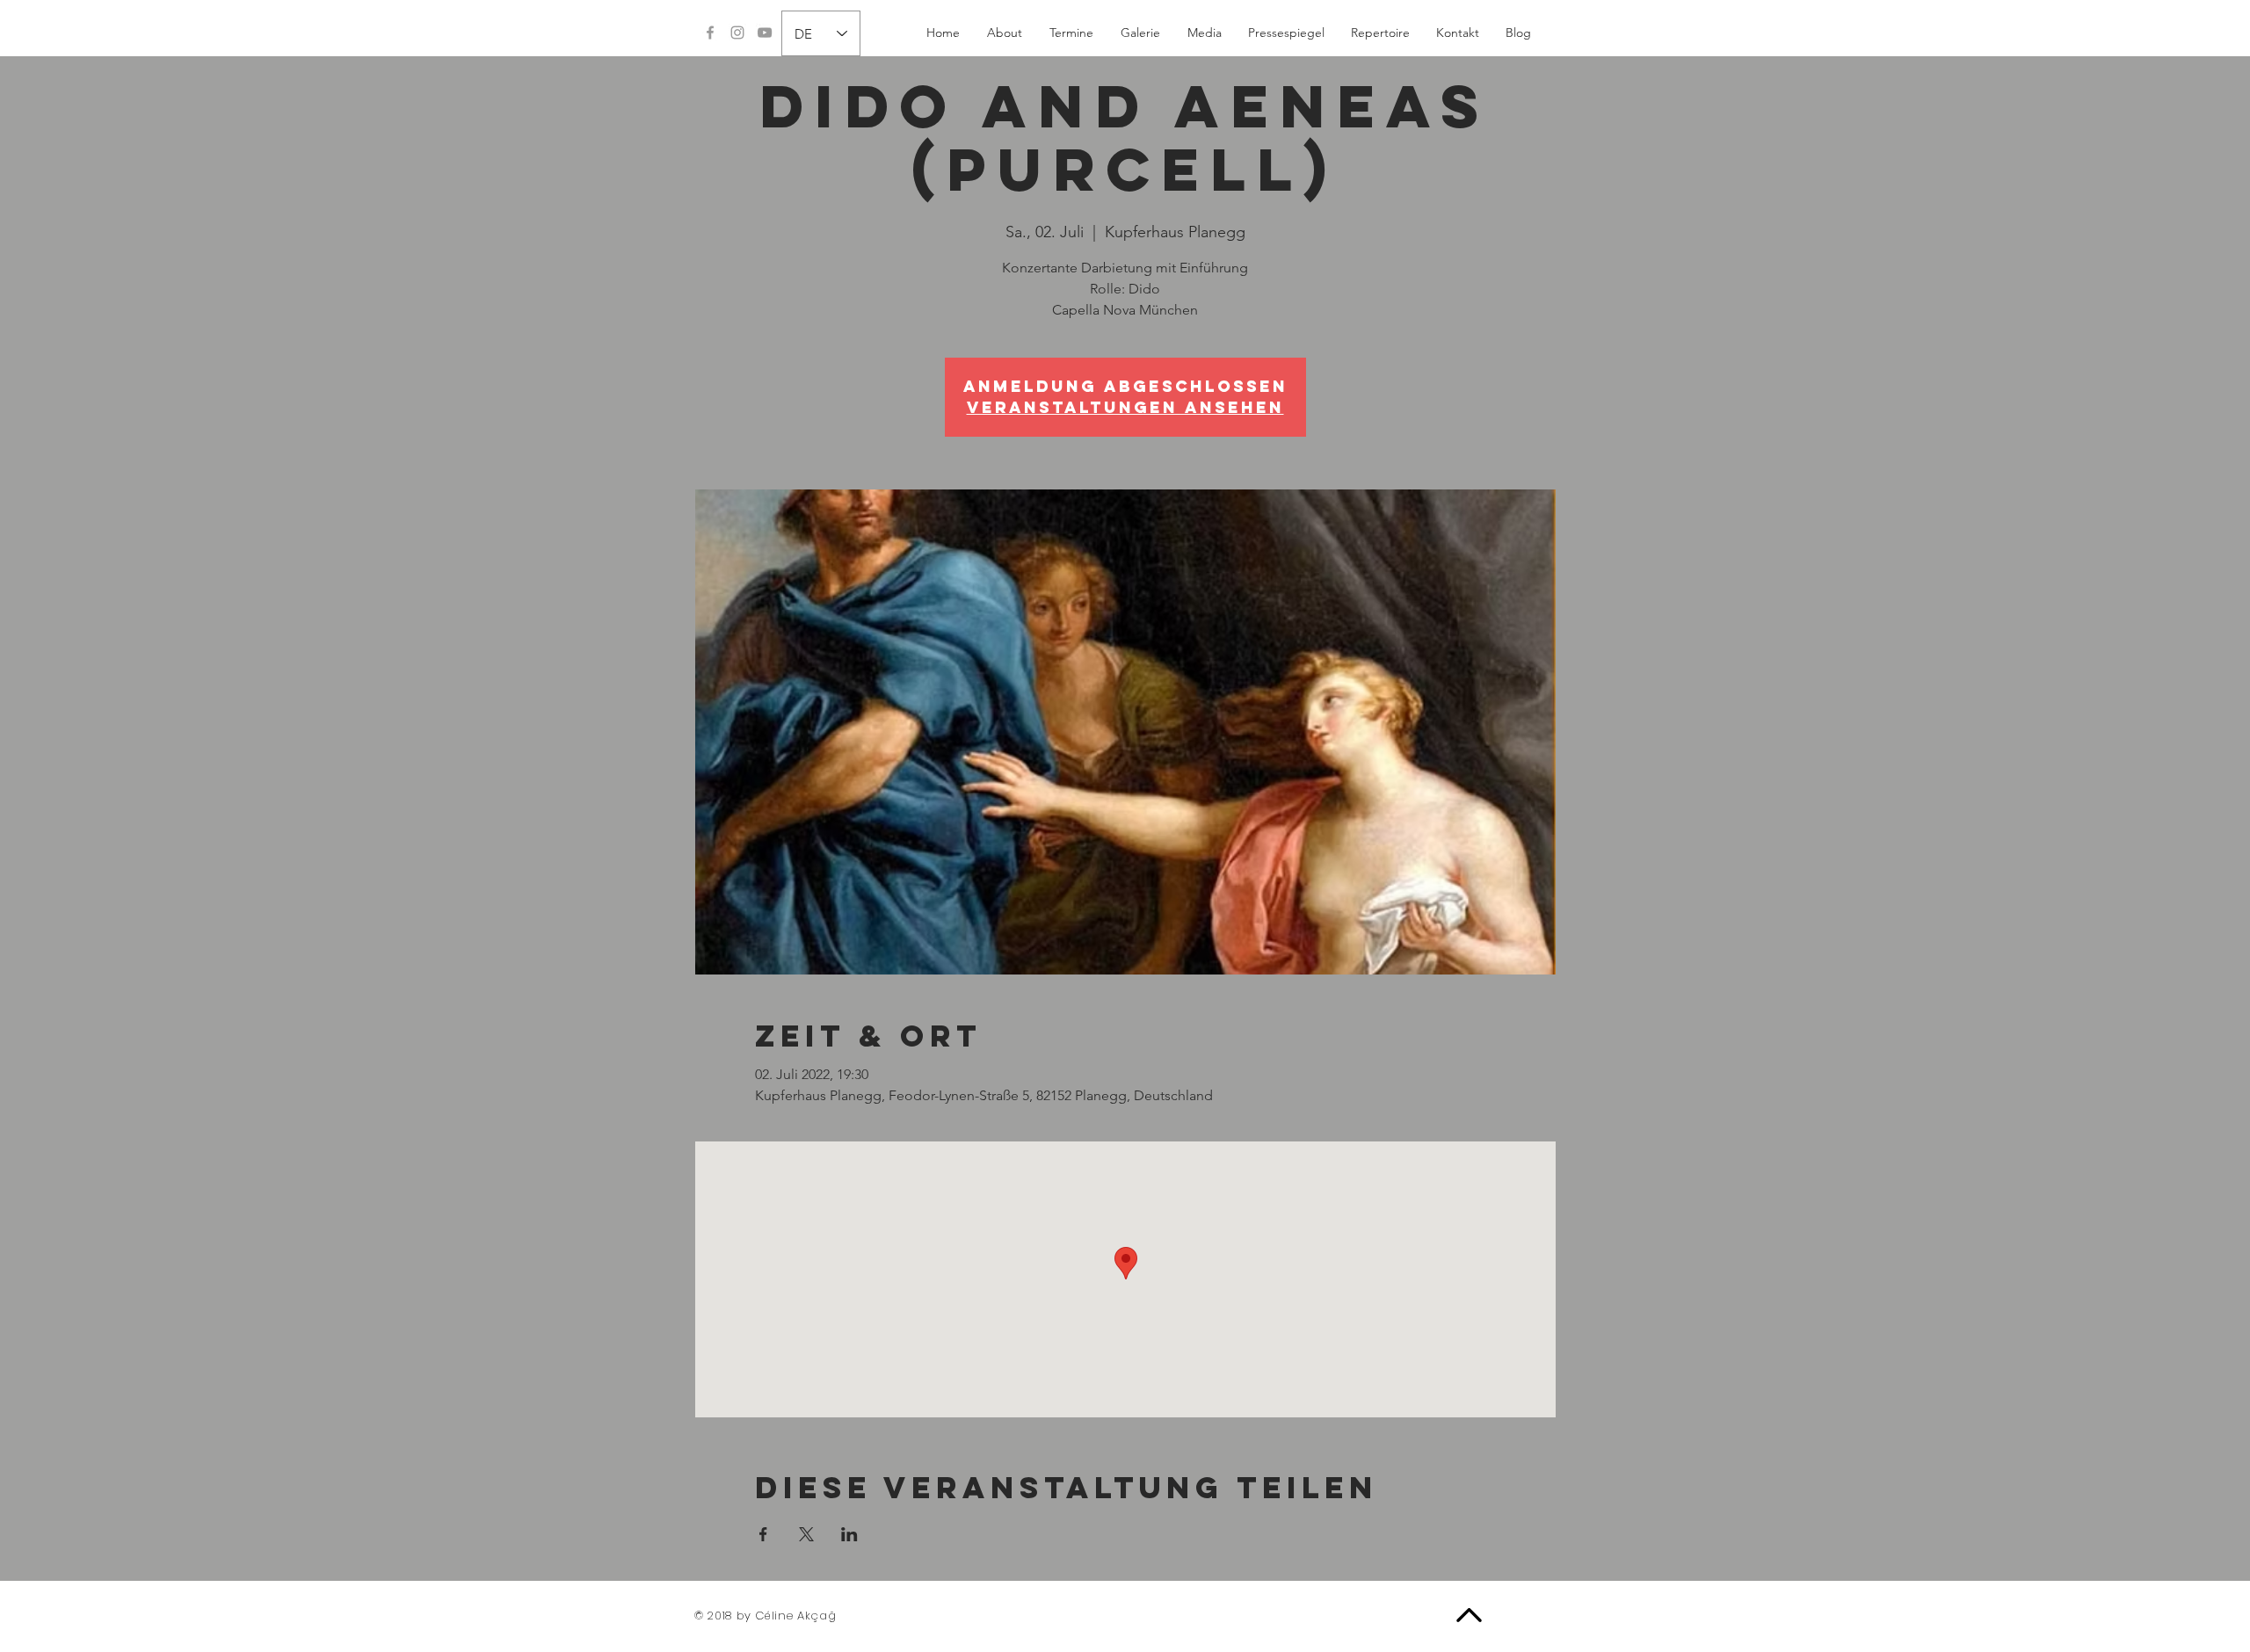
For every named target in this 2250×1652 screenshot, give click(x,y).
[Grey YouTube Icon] (765, 33)
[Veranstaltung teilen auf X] (806, 1534)
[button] (1071, 33)
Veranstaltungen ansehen (1125, 407)
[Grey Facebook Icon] (710, 33)
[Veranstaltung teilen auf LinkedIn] (849, 1534)
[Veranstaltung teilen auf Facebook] (763, 1534)
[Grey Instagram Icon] (737, 33)
